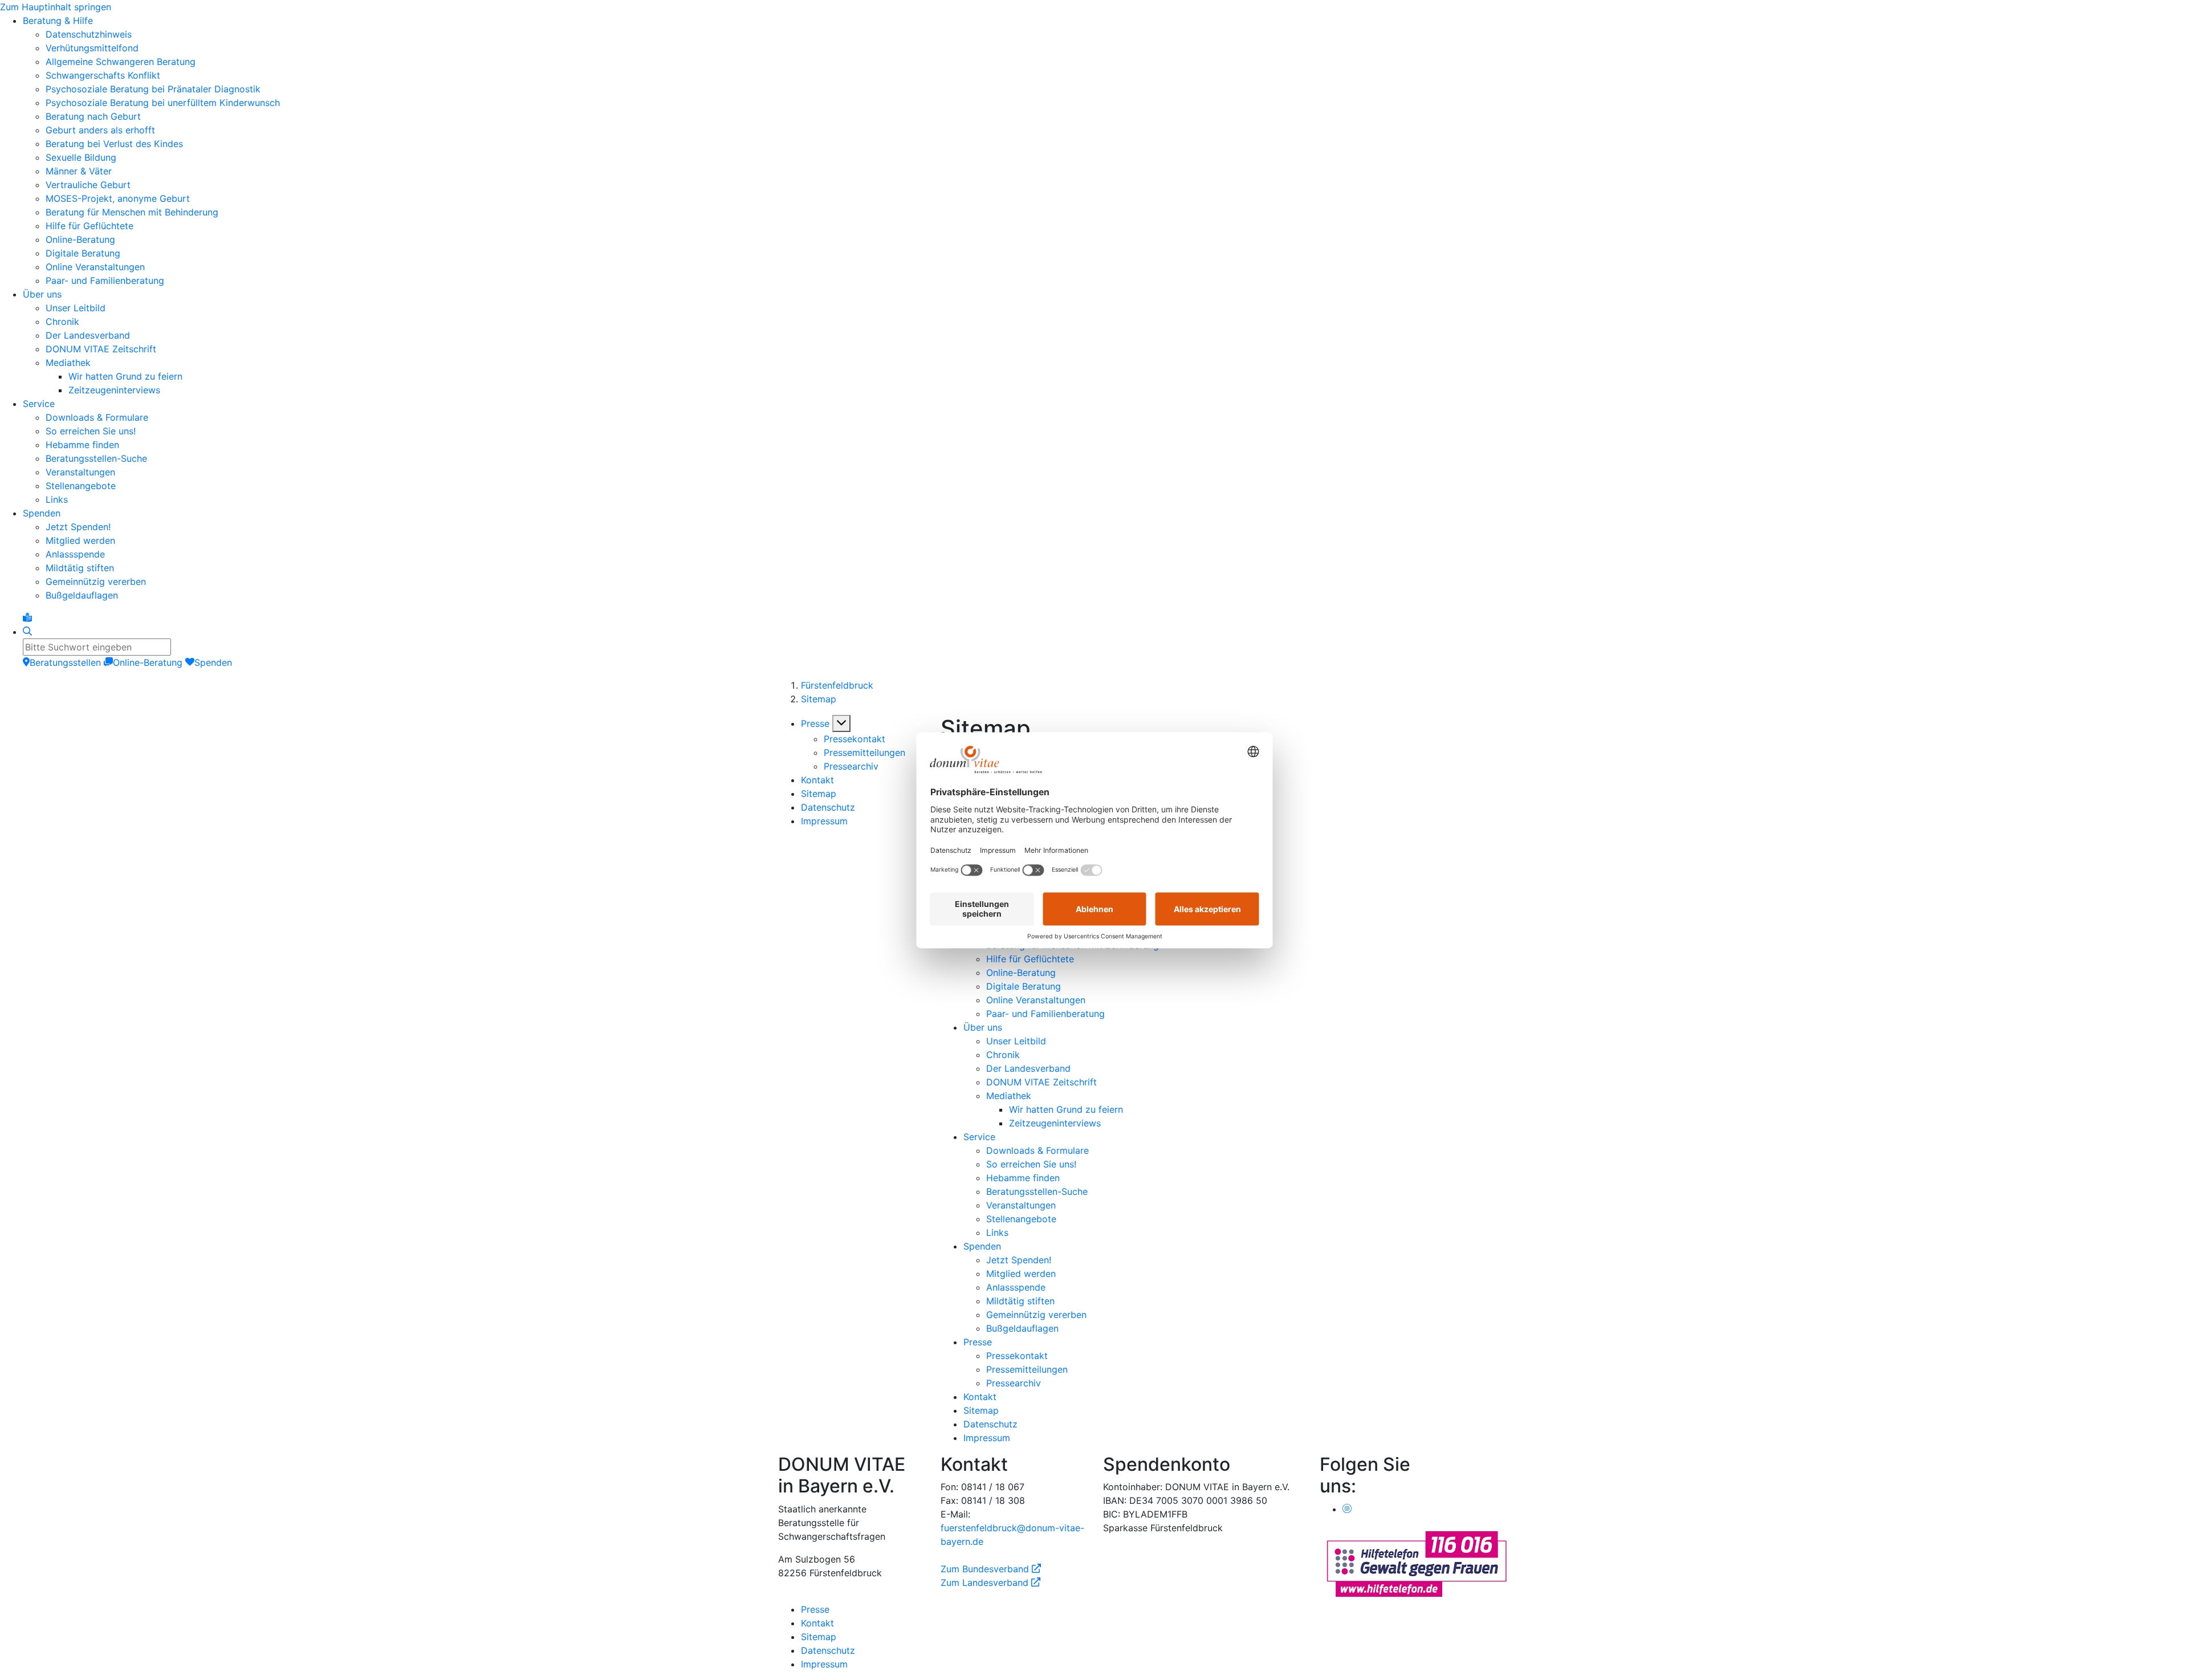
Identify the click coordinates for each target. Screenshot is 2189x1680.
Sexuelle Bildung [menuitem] (81, 157)
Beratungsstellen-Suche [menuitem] (96, 458)
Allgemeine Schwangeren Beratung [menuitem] (121, 62)
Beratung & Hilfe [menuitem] (58, 21)
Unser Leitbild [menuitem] (76, 308)
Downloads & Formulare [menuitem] (97, 417)
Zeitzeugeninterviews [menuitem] (114, 390)
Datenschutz (828, 807)
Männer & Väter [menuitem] (79, 171)
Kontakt (817, 780)
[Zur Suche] (27, 632)
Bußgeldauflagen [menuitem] (82, 595)
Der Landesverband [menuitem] (88, 335)
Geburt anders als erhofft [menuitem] (100, 130)
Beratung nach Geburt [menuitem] (93, 116)
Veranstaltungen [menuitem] (80, 472)
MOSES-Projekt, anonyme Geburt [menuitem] (118, 198)
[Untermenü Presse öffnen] (841, 723)
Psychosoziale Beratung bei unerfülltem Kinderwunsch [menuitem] (163, 103)
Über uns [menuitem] (42, 294)
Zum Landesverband (990, 1583)
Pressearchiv (851, 766)
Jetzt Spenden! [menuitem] (78, 527)
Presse (815, 723)
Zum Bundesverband (991, 1569)
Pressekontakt (855, 739)
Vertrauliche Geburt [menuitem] (88, 185)
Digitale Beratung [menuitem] (83, 253)
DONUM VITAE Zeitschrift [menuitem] (101, 349)
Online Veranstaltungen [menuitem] (95, 267)
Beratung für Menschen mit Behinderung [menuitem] (132, 212)
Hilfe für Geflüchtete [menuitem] (89, 226)
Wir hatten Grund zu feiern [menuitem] (125, 376)
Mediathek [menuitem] (68, 363)
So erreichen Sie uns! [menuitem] (91, 431)
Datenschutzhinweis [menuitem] (89, 34)
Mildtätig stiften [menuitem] (80, 568)
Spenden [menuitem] (42, 513)
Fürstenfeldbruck (837, 685)
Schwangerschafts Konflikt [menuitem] (103, 75)
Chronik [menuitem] (62, 322)
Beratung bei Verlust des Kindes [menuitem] (114, 144)
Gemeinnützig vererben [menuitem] (96, 581)
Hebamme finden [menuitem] (82, 445)
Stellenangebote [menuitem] (81, 486)
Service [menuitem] (39, 404)
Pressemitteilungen (864, 752)
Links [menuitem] (57, 499)
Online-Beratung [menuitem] (80, 239)
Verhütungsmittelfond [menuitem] (92, 48)
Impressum (824, 821)
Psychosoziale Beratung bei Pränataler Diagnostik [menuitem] (153, 89)
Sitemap (819, 699)
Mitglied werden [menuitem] (80, 540)
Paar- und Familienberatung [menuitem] (105, 280)
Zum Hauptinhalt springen (56, 7)
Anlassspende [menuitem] (75, 554)
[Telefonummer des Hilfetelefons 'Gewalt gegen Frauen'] (1417, 1563)
